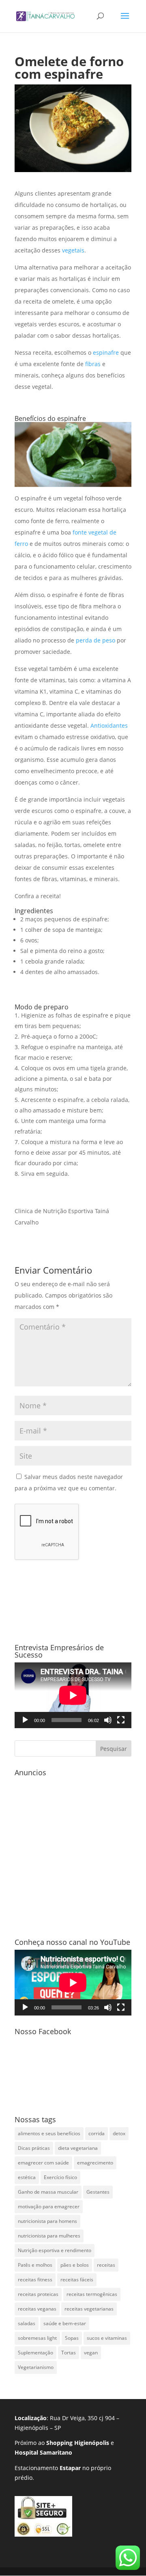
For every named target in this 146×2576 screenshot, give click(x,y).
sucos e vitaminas (107, 2338)
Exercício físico (60, 2177)
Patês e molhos (35, 2265)
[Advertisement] (73, 1853)
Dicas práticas (34, 2148)
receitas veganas (37, 2309)
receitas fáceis (77, 2280)
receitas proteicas (38, 2294)
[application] (73, 1695)
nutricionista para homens (47, 2221)
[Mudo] (108, 1720)
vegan (91, 2353)
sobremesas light (37, 2338)
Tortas (69, 2353)
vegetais (73, 250)
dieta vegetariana (78, 2148)
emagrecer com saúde (43, 2163)
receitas (106, 2265)
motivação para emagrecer (49, 2206)
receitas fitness (35, 2280)
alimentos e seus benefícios (49, 2133)
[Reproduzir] (25, 1720)
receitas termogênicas (92, 2294)
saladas (27, 2323)
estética (27, 2177)
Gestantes (98, 2192)
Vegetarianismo (36, 2367)
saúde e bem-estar (65, 2323)
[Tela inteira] (121, 1720)
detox (119, 2133)
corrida (97, 2133)
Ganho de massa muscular (48, 2192)
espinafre (106, 352)
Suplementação (35, 2353)
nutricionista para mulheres (49, 2236)
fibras (92, 364)
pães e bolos (75, 2265)
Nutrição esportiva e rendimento (55, 2250)
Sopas (72, 2338)
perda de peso (96, 640)
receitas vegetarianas (89, 2309)
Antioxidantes (109, 725)
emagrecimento (95, 2163)
